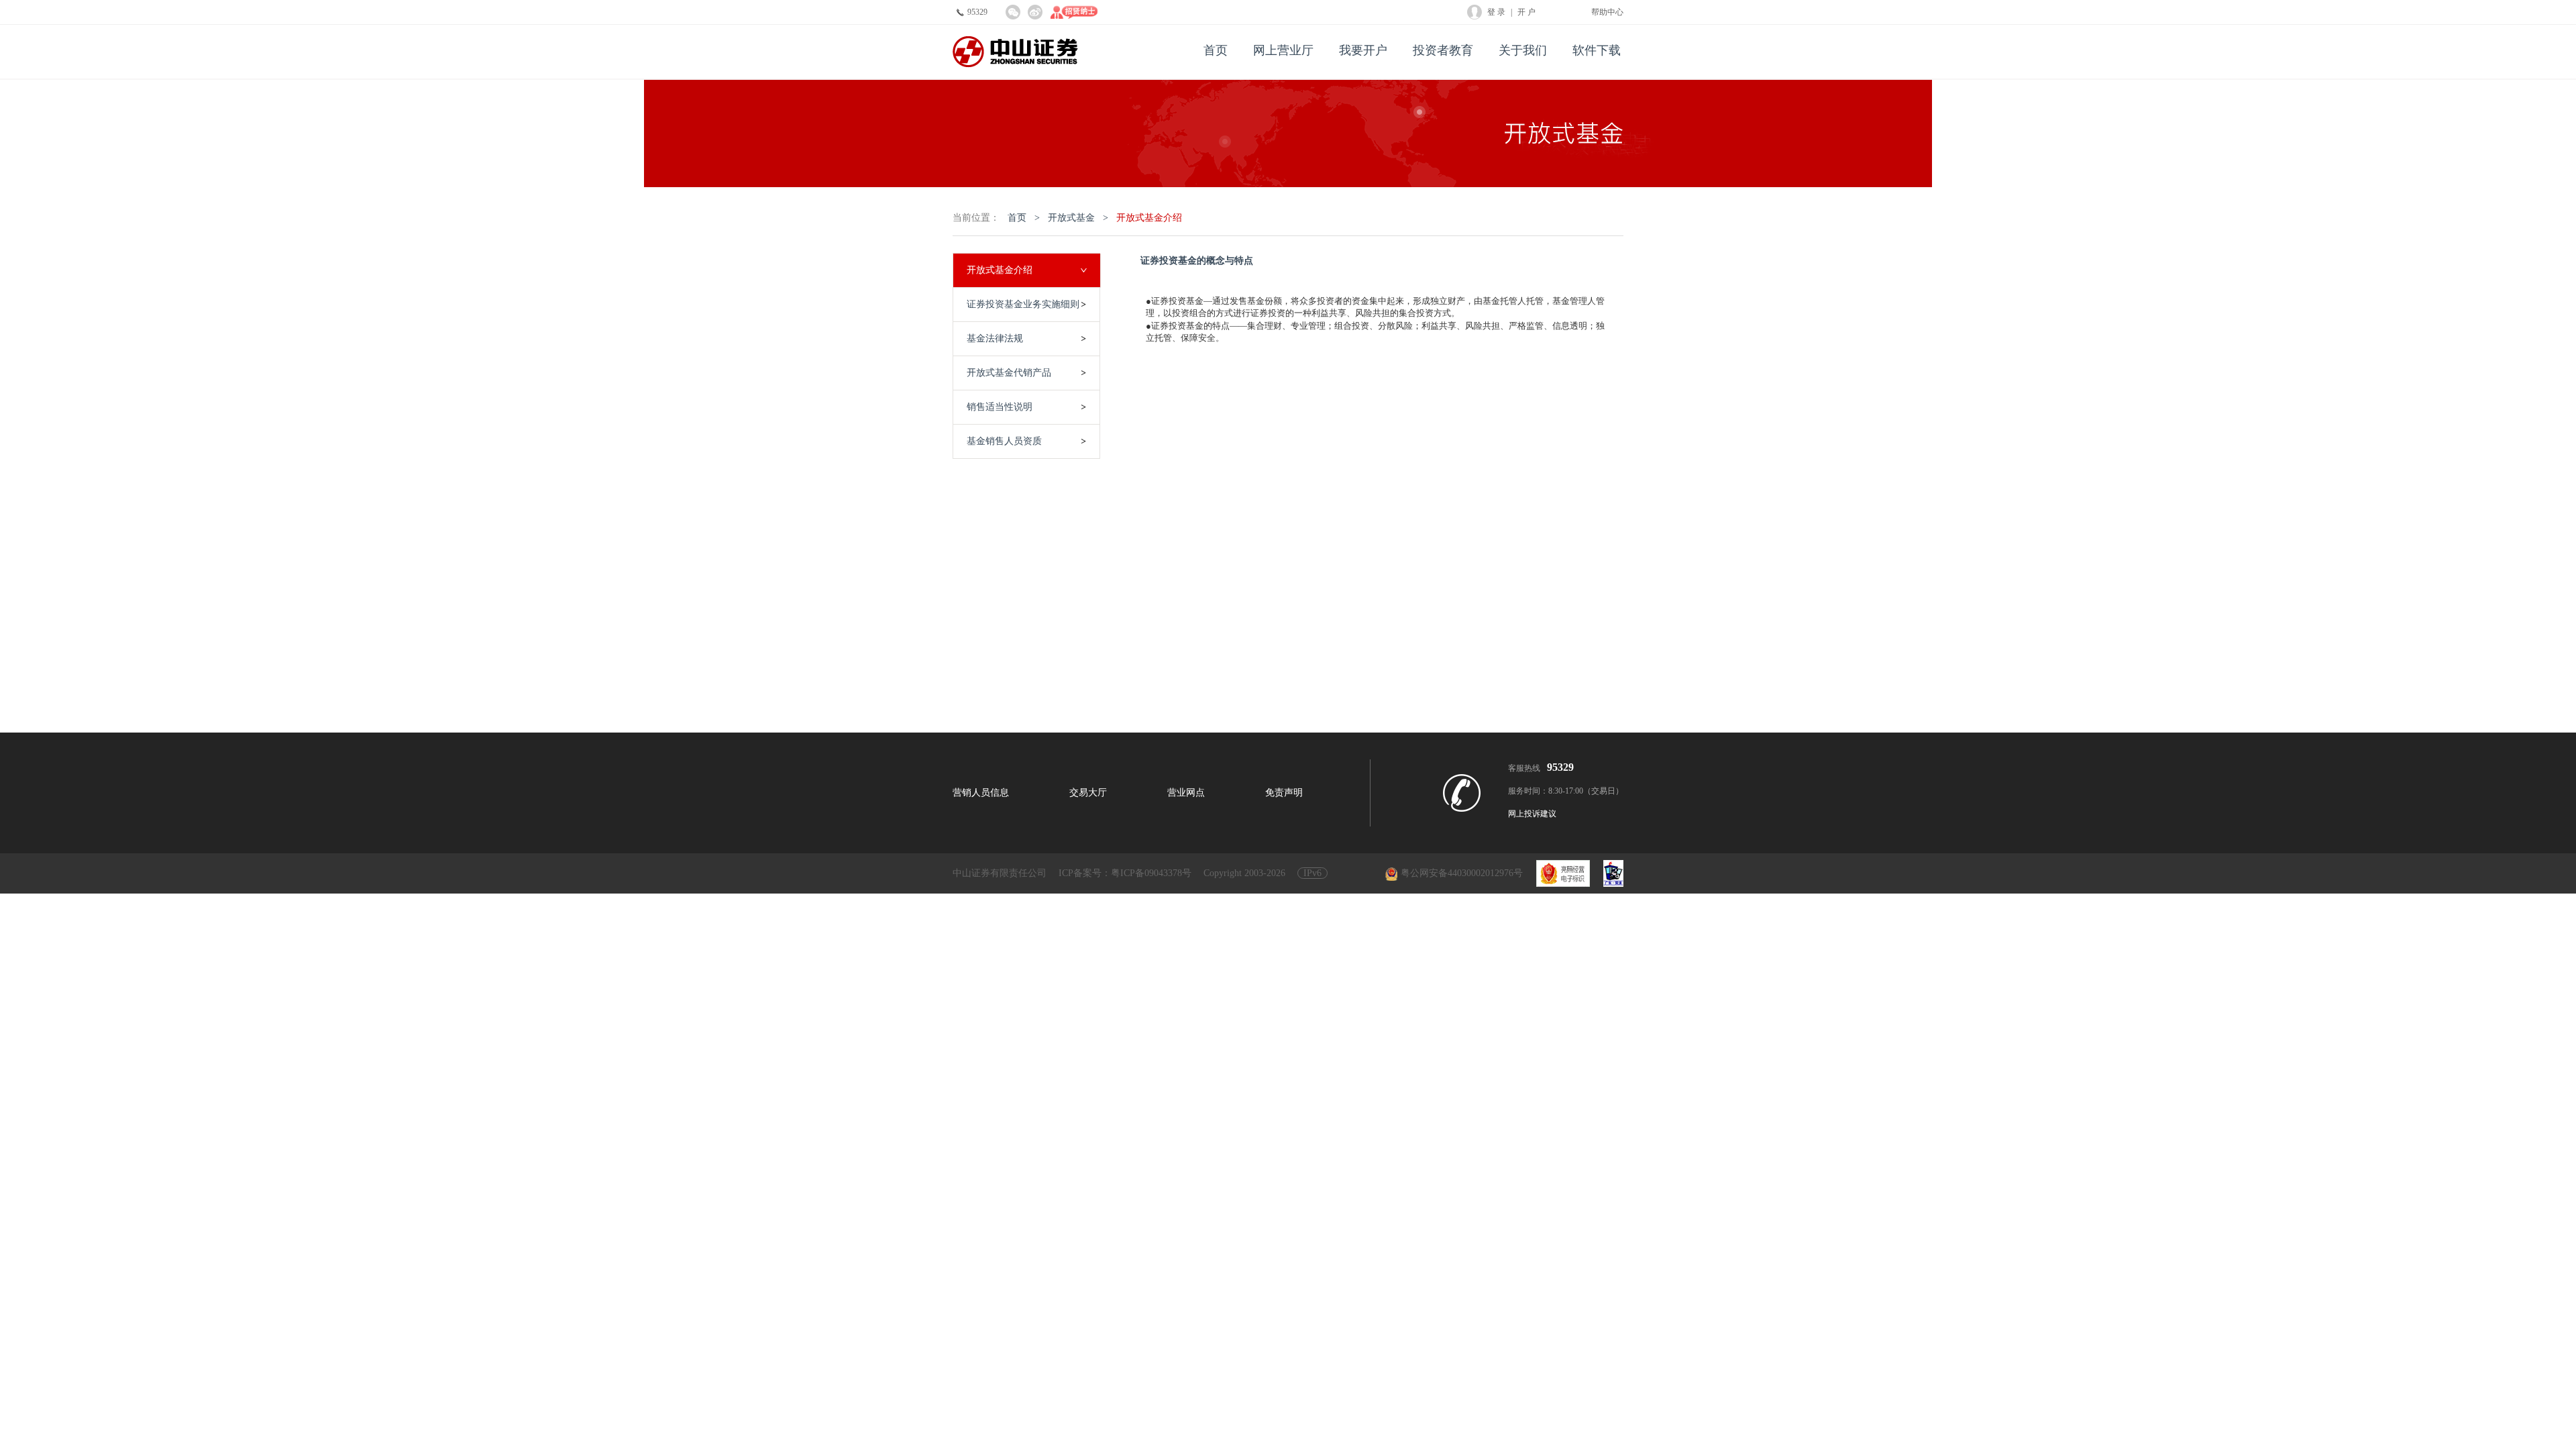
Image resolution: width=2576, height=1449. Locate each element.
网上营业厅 (1283, 50)
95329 (977, 12)
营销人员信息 (981, 793)
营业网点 (1186, 793)
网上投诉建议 (1532, 814)
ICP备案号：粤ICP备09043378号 (1125, 873)
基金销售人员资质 (1004, 441)
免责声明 (1284, 793)
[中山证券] (1015, 52)
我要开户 (1363, 50)
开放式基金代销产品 (1009, 373)
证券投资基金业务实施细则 (1023, 304)
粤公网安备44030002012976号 (1462, 873)
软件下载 (1597, 50)
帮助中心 (1607, 12)
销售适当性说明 (1000, 407)
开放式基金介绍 (1149, 218)
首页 (1216, 50)
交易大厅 (1088, 793)
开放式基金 (1071, 218)
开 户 (1526, 12)
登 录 (1496, 12)
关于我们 (1523, 50)
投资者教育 (1443, 50)
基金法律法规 (995, 338)
